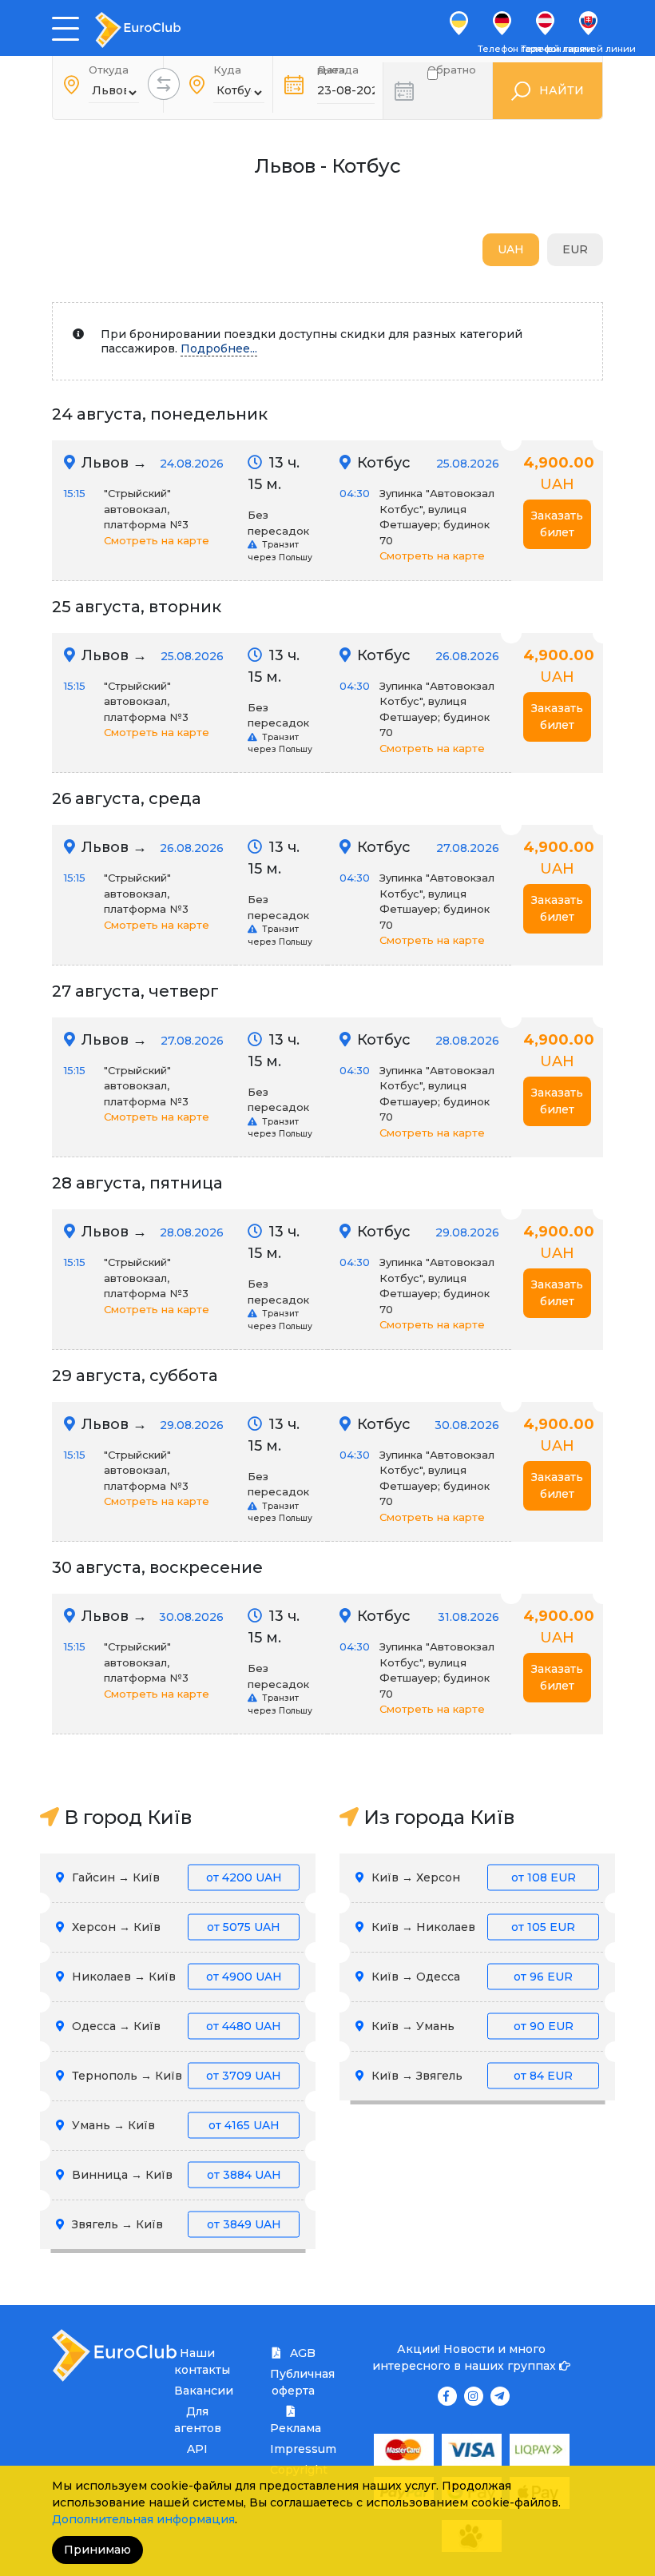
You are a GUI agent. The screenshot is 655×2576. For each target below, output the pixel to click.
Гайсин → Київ (175, 1877)
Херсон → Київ (175, 1927)
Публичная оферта (293, 2382)
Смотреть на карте (157, 540)
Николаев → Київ (175, 1977)
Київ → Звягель (470, 2076)
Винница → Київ (175, 2175)
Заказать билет (557, 524)
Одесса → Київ (175, 2026)
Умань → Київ (174, 2125)
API (197, 2449)
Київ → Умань (471, 2026)
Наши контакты (197, 2361)
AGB (301, 2353)
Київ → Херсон (472, 1877)
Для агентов (197, 2420)
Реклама (293, 2428)
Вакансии (197, 2391)
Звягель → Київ (175, 2224)
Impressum (293, 2449)
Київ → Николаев (472, 1927)
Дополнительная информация (143, 2519)
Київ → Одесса (470, 1977)
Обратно (452, 73)
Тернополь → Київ (175, 2076)
